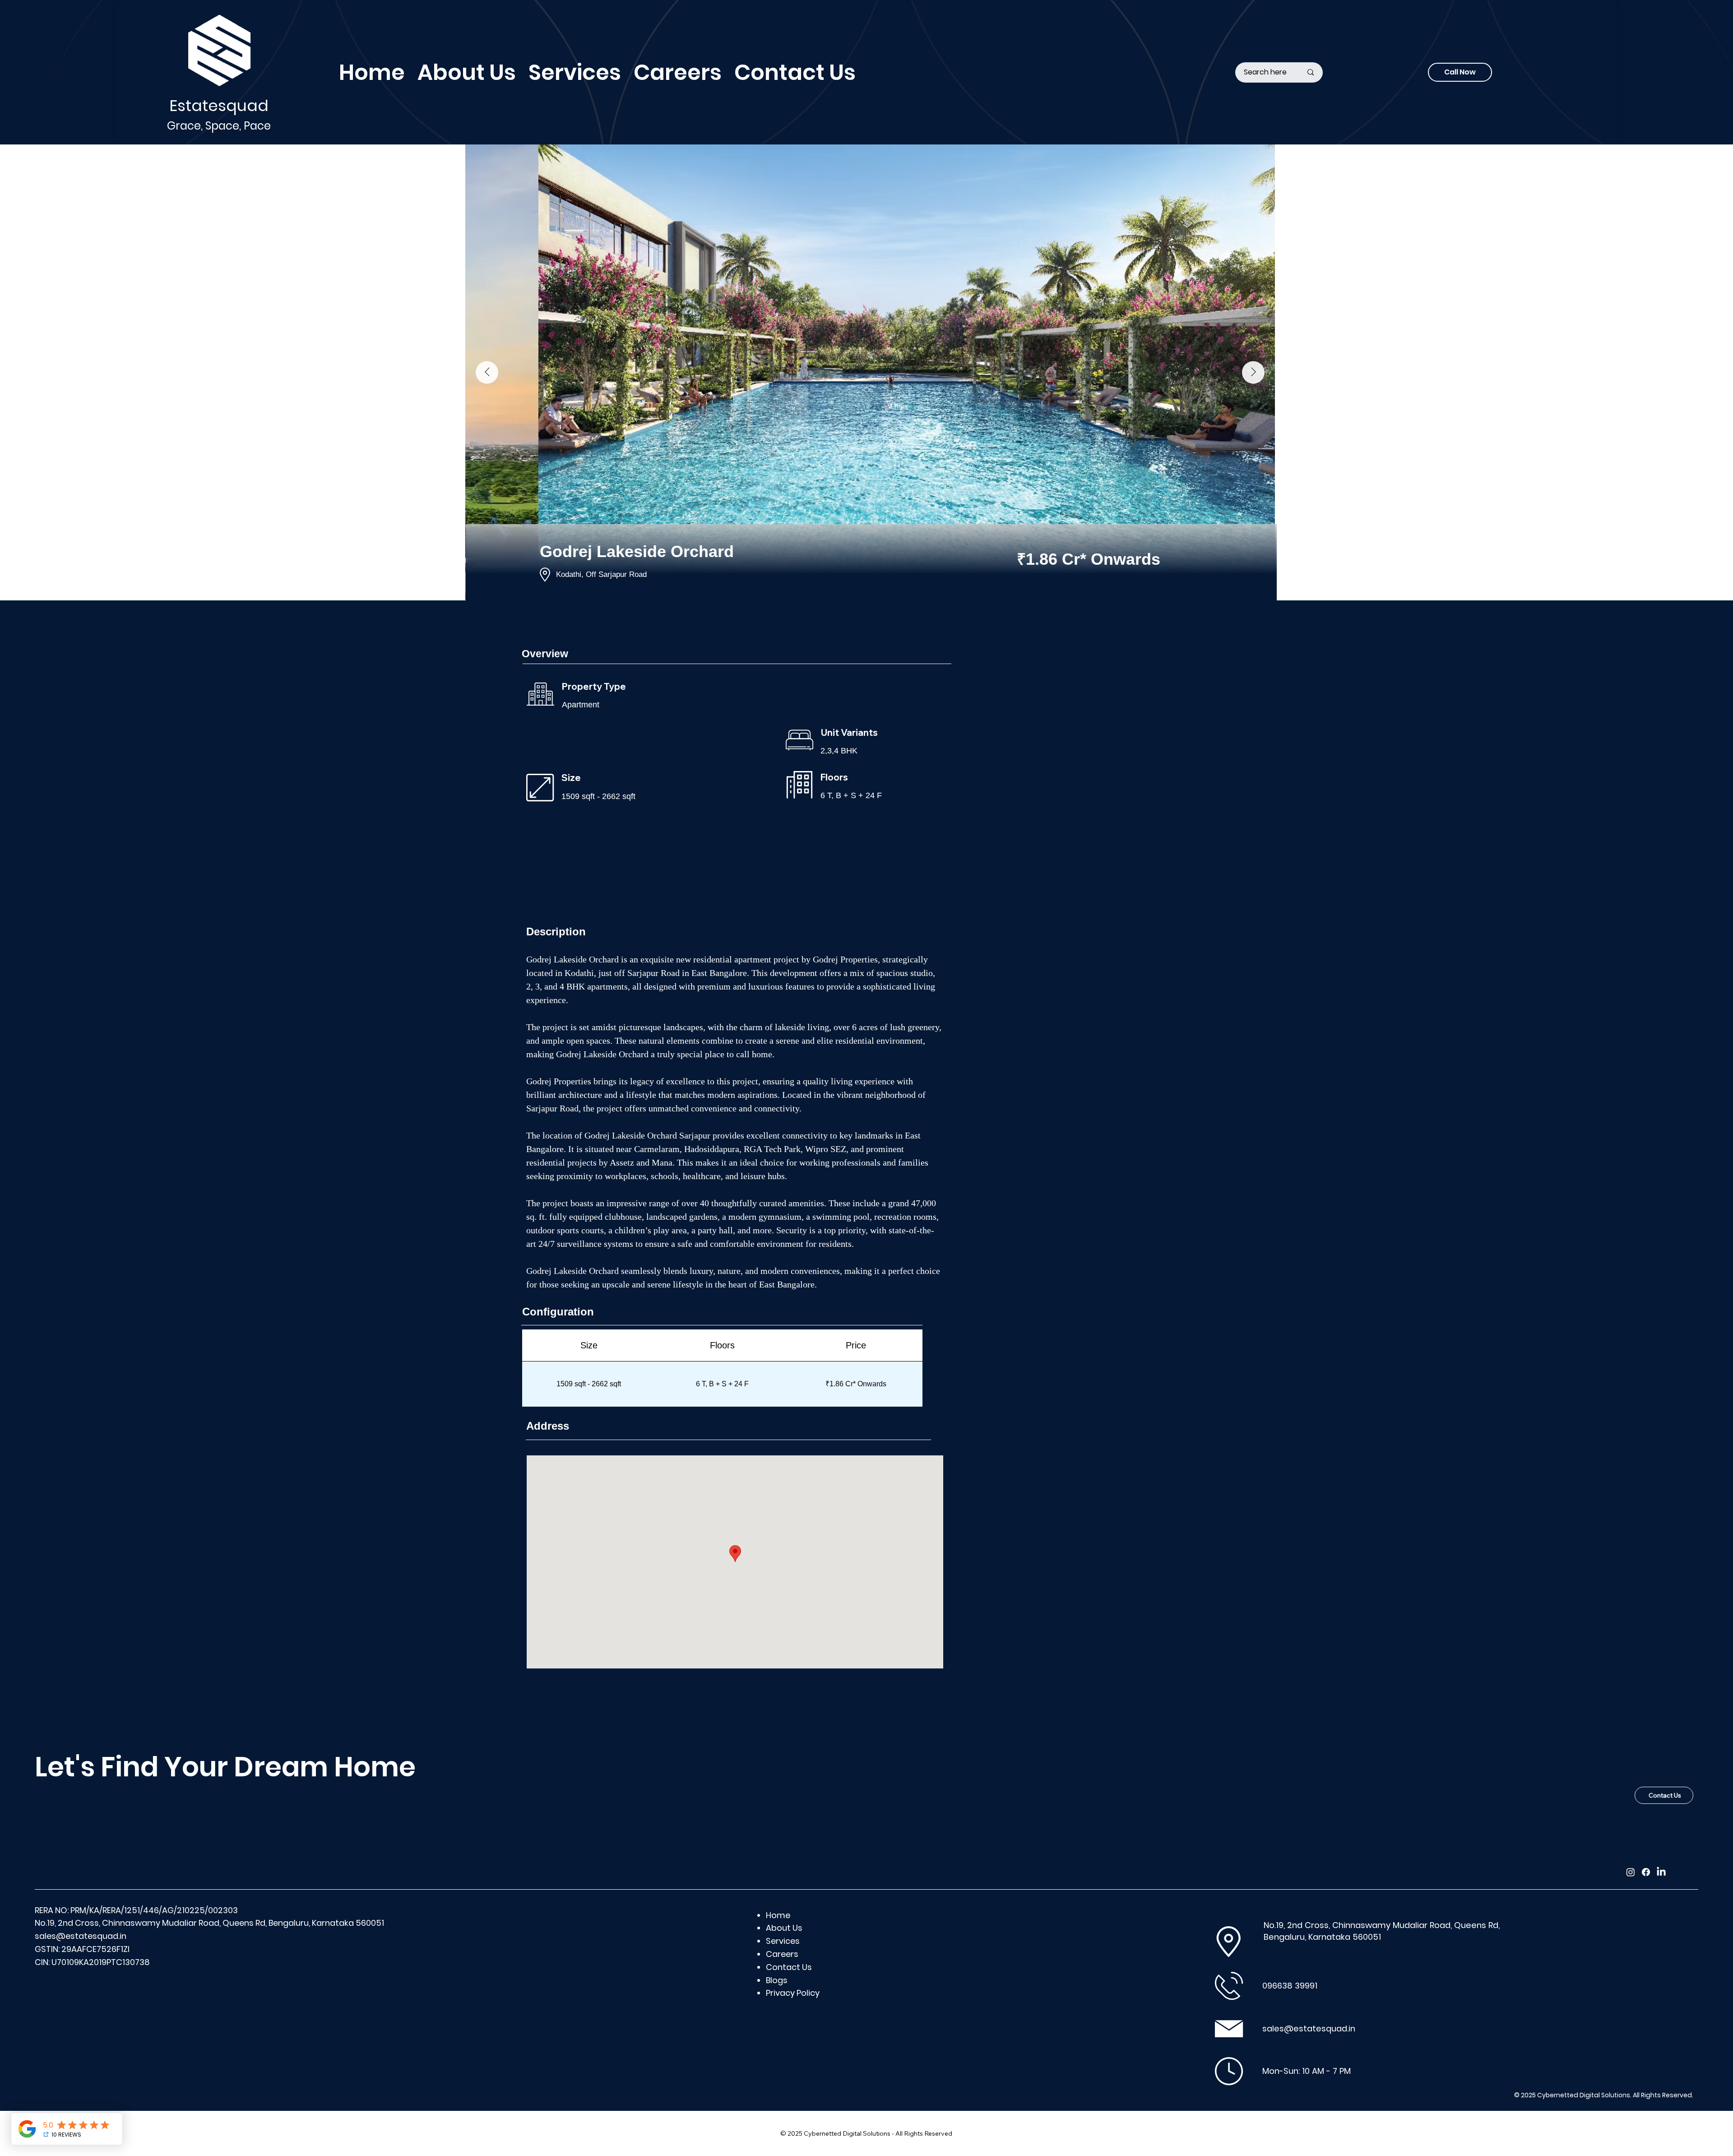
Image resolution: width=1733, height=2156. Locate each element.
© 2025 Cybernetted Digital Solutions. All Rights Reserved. (1604, 2095)
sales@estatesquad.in (81, 1936)
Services (783, 1941)
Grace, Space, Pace (219, 126)
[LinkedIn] (1661, 1872)
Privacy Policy (793, 1993)
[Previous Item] (487, 372)
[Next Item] (1253, 372)
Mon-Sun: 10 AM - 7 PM (1307, 2071)
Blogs (777, 1980)
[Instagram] (1631, 1872)
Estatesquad (219, 106)
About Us (784, 1928)
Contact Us (789, 1967)
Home (778, 1915)
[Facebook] (1646, 1872)
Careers (783, 1954)
